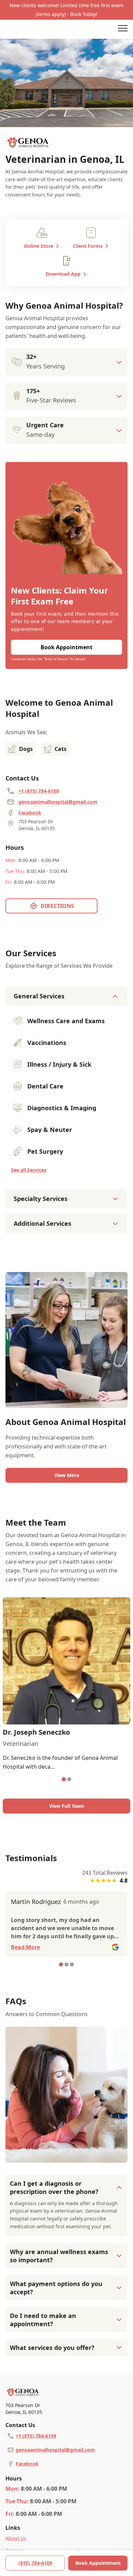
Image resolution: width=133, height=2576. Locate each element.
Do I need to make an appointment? (43, 2320)
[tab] (64, 1779)
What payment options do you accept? (56, 2288)
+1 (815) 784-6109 (36, 2436)
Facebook (27, 2464)
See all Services (29, 1170)
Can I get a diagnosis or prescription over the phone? (54, 2187)
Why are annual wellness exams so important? (59, 2256)
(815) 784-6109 (35, 2563)
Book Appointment (98, 2563)
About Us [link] (16, 2538)
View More (67, 1475)
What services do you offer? (52, 2348)
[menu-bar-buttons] (123, 29)
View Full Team (67, 1806)
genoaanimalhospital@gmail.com (55, 2450)
